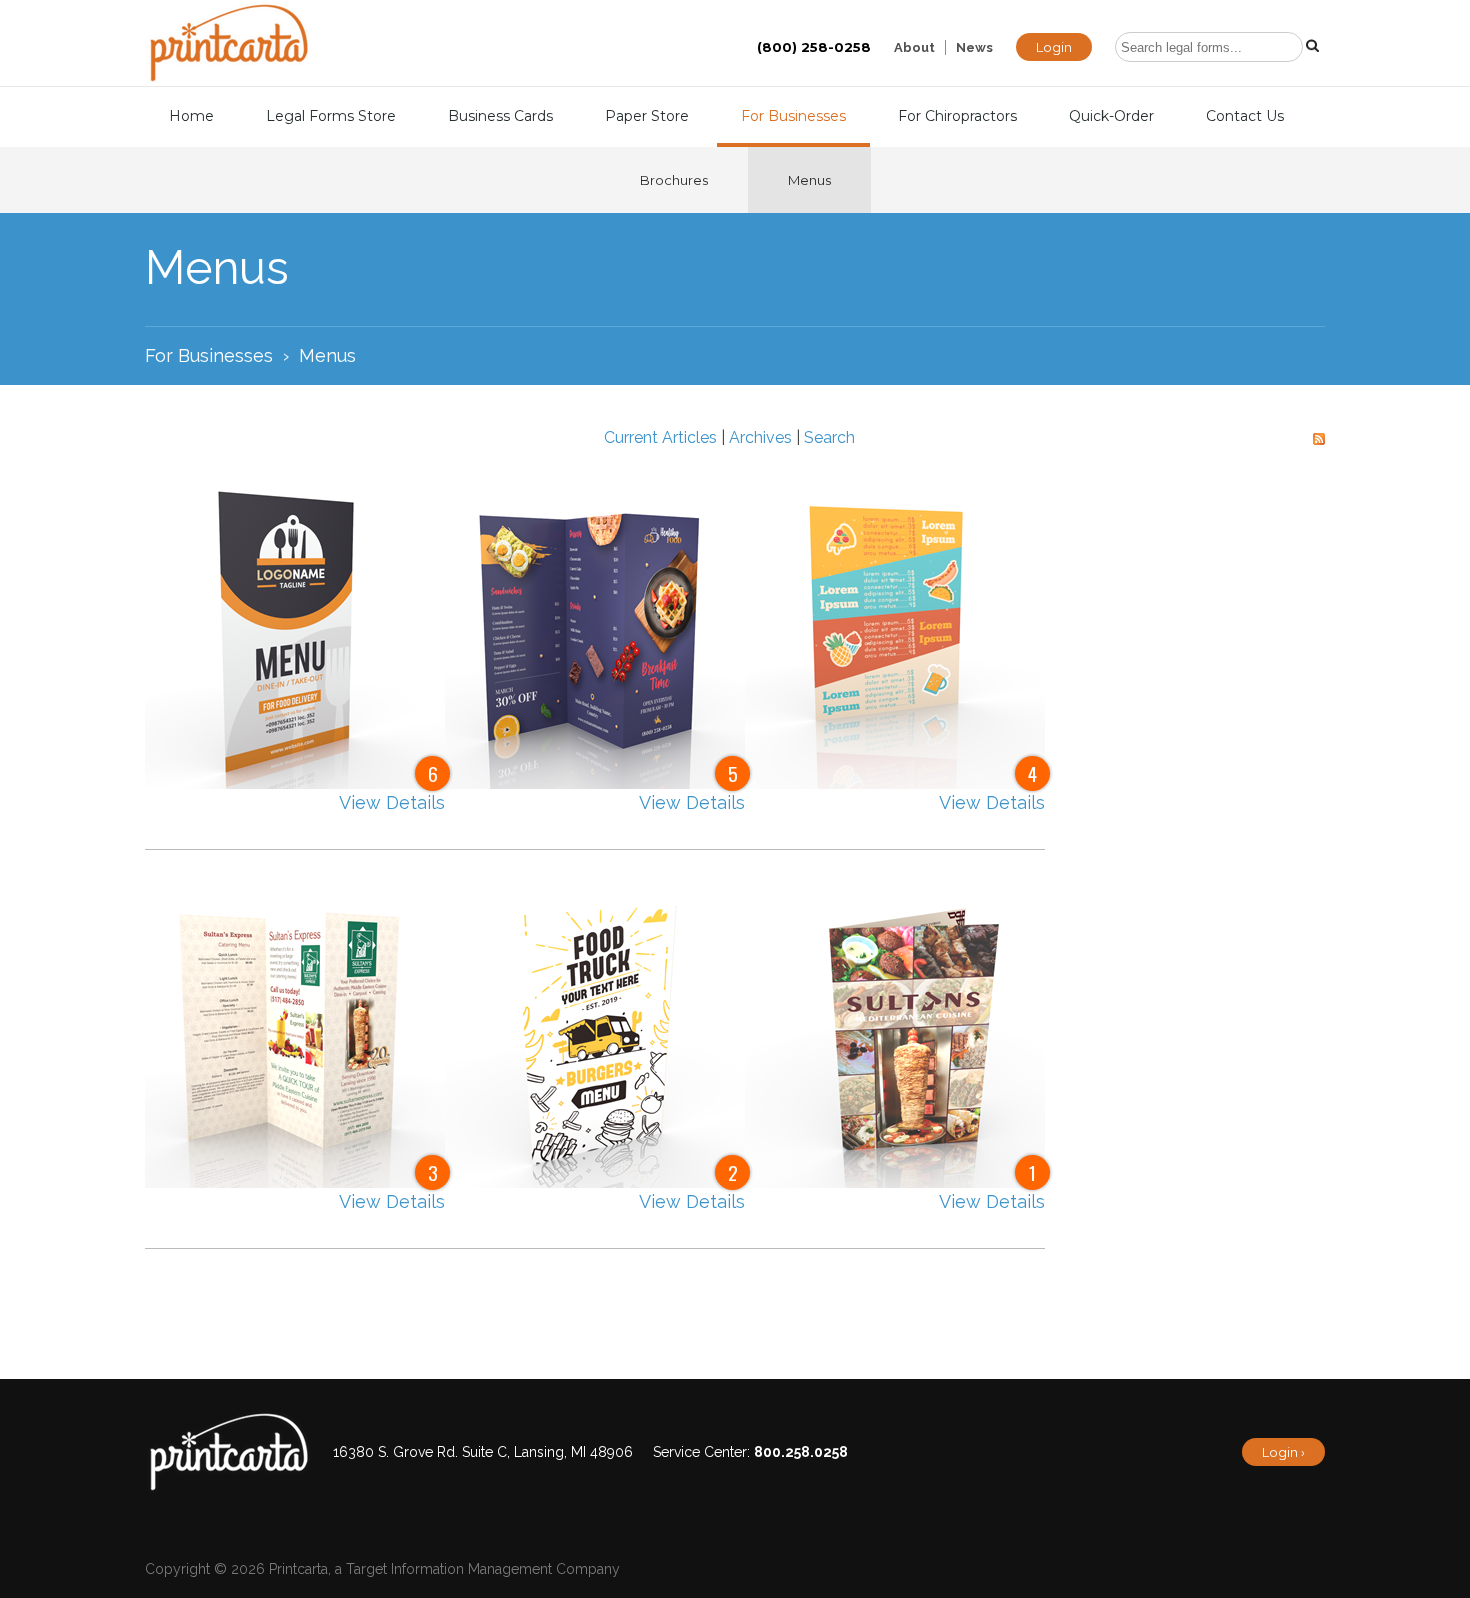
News (974, 47)
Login (1054, 47)
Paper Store (647, 116)
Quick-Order (1111, 116)
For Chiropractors (957, 116)
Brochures (674, 180)
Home (191, 116)
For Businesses (793, 116)
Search (829, 437)
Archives (760, 437)
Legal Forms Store (331, 116)
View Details (392, 802)
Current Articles (660, 437)
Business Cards (500, 116)
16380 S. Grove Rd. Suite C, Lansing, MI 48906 (483, 1452)
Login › (1283, 1452)
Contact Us (1245, 116)
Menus (809, 180)
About (914, 47)
